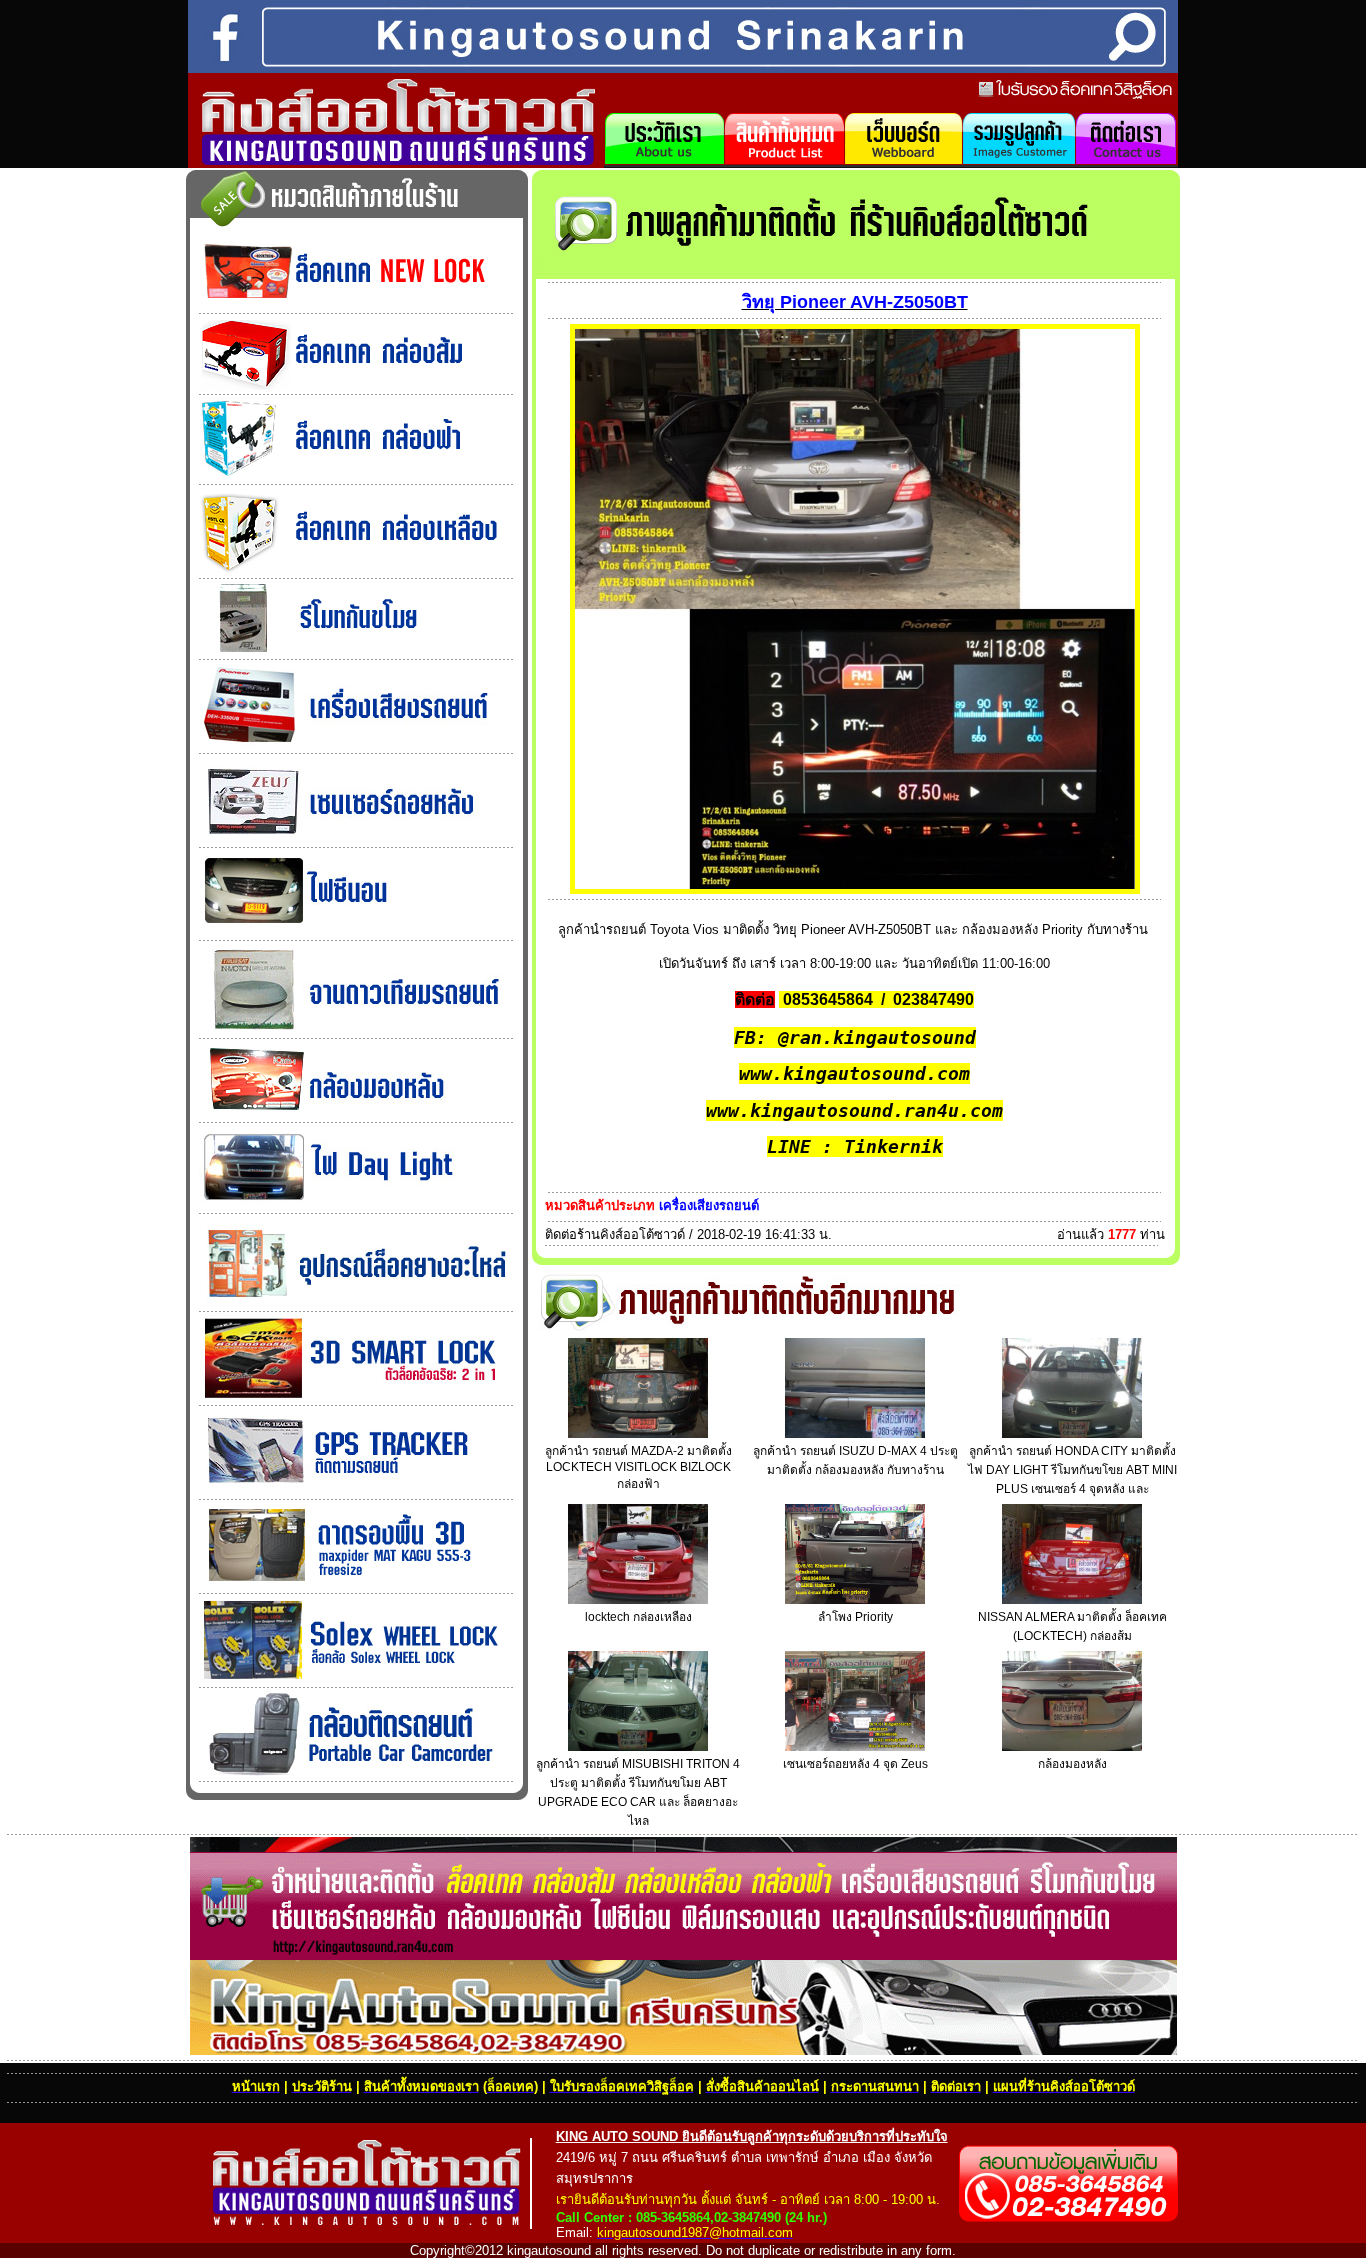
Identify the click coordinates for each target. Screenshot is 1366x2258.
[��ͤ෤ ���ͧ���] (356, 386)
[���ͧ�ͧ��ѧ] (356, 1114)
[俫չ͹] (356, 932)
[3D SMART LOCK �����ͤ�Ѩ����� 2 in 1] (356, 1397)
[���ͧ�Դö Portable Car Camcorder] (356, 1773)
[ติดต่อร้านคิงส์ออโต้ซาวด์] (1126, 162)
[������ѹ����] (356, 651)
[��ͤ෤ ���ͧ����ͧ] (356, 570)
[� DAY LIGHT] (356, 1205)
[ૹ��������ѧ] (356, 839)
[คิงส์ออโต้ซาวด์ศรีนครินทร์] (396, 160)
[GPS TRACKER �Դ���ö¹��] (356, 1491)
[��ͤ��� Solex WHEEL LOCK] (356, 1679)
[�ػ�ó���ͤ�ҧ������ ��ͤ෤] (356, 1303)
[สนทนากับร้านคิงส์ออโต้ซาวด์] (903, 162)
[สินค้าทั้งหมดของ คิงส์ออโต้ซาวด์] (784, 162)
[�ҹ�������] (356, 1030)
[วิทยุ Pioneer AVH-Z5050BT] (855, 888)
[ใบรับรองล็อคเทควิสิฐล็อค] (1075, 96)
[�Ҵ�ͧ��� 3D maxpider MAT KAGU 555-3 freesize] (356, 1585)
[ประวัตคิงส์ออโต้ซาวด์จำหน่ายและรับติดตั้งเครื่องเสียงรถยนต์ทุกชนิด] (664, 162)
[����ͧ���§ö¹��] (356, 745)
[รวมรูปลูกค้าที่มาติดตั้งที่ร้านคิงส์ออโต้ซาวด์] (1018, 162)
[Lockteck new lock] (356, 305)
